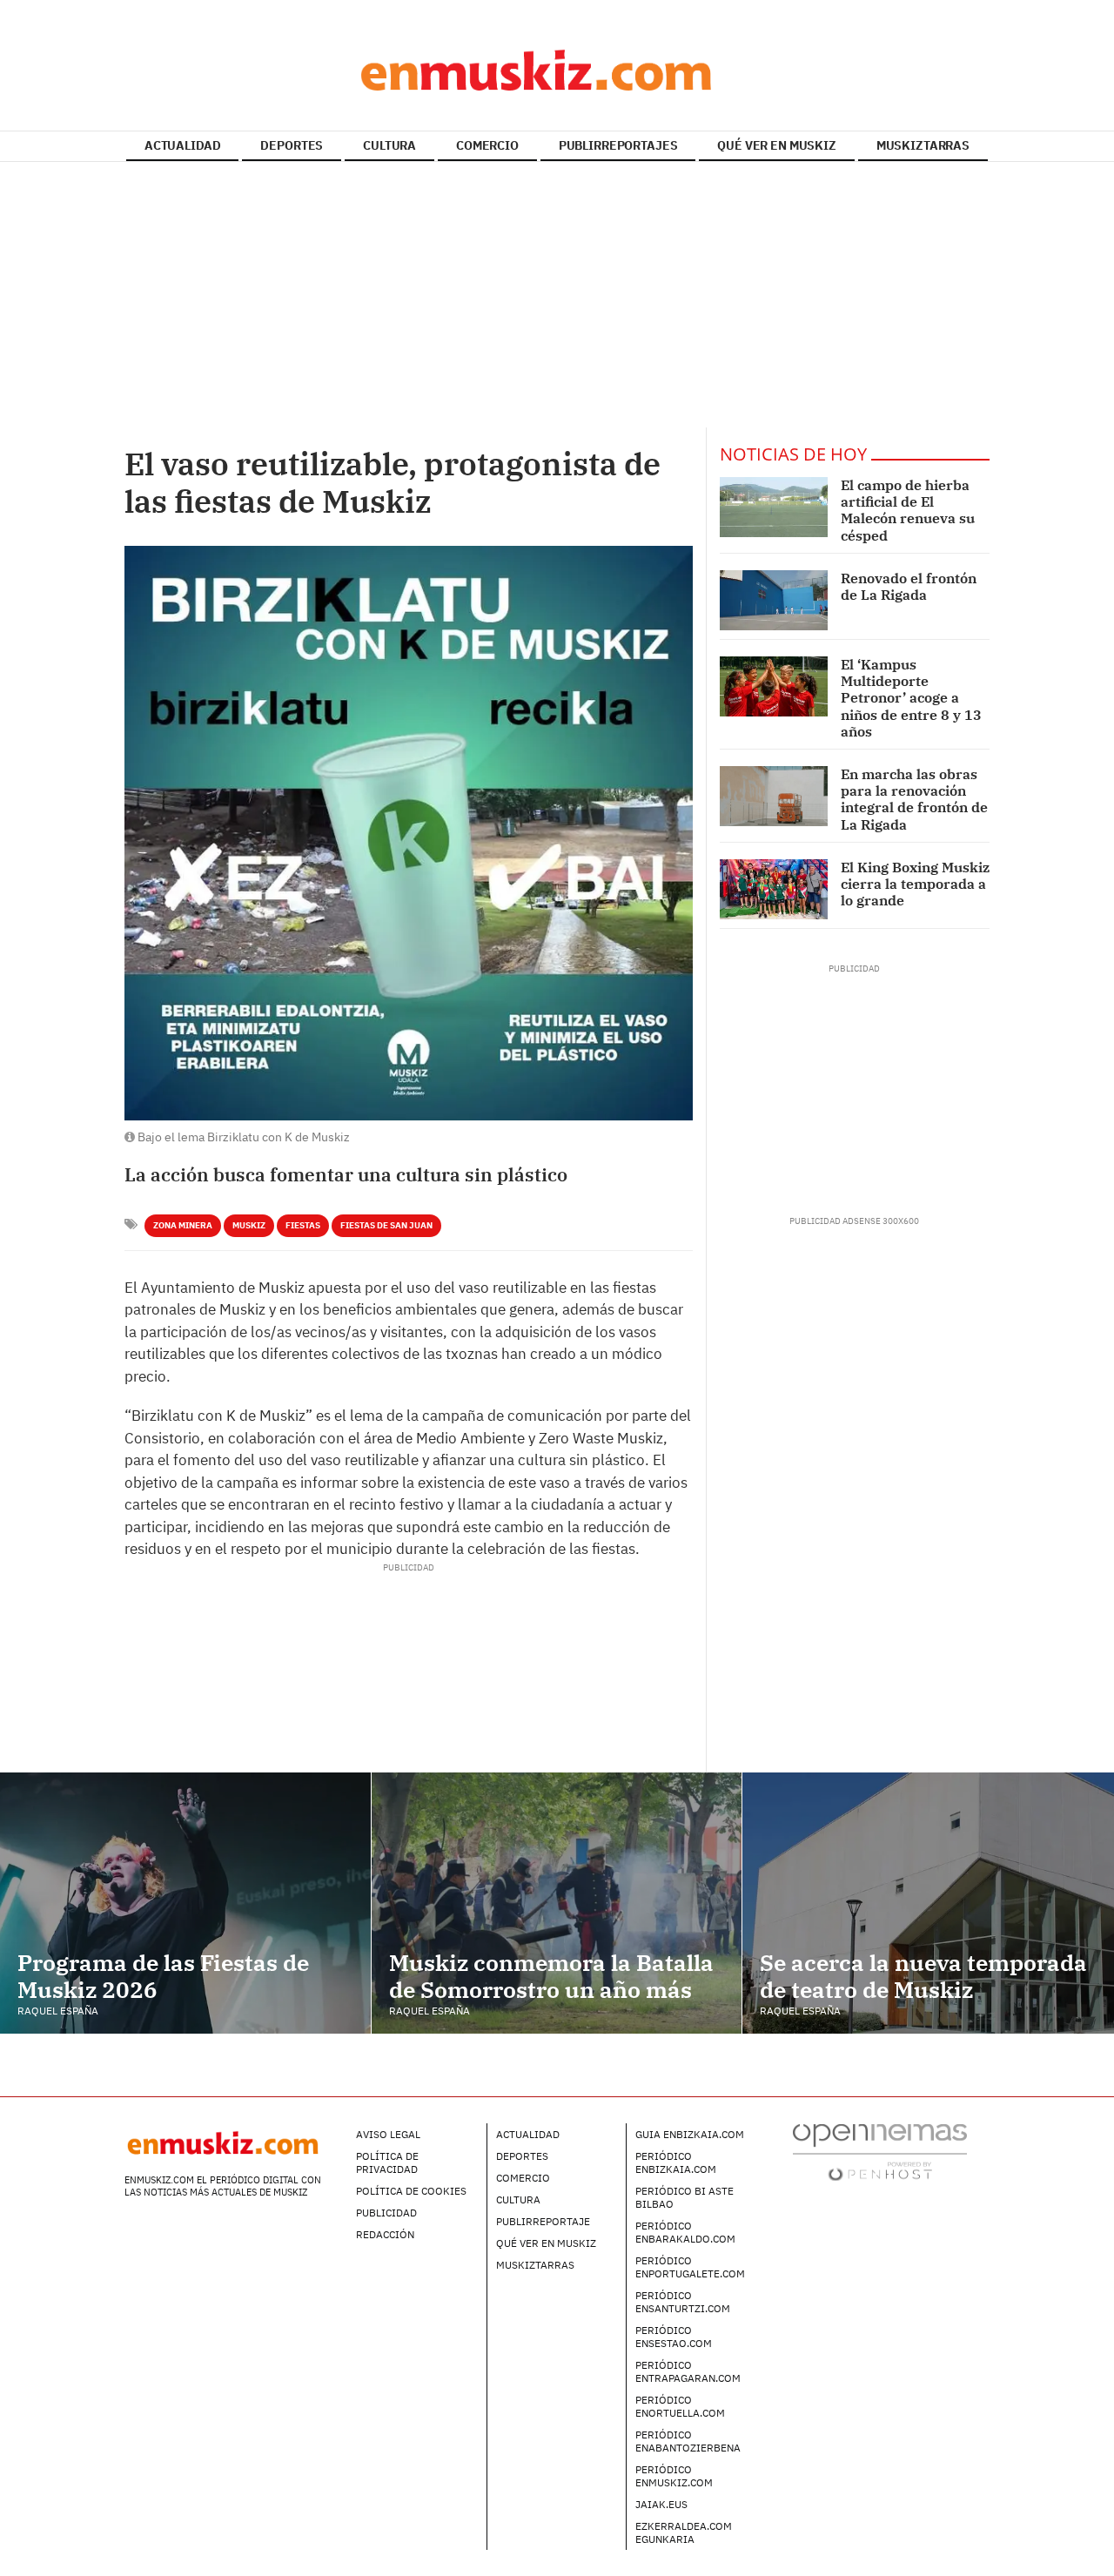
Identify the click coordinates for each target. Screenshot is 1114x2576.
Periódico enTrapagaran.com (688, 2371)
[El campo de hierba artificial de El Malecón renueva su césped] (774, 507)
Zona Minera (183, 1225)
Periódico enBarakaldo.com (685, 2232)
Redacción (385, 2234)
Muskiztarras (535, 2265)
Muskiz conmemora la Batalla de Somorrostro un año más (551, 1976)
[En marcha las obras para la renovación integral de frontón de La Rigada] (774, 796)
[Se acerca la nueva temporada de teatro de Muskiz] (928, 1903)
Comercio (523, 2178)
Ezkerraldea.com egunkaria (684, 2532)
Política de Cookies (411, 2191)
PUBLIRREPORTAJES (618, 145)
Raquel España (58, 2011)
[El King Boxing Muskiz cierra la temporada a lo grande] (774, 889)
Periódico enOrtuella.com (680, 2406)
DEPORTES (292, 145)
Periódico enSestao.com (674, 2337)
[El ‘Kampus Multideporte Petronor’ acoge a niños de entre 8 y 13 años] (774, 686)
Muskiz (249, 1225)
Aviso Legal (388, 2134)
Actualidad (528, 2134)
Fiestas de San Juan (386, 1225)
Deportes (522, 2156)
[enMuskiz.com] (557, 70)
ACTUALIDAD (183, 145)
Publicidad (386, 2213)
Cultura (518, 2199)
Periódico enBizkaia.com (676, 2162)
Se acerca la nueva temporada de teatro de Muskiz (923, 1976)
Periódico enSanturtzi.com (683, 2302)
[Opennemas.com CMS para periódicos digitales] (880, 2152)
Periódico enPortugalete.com (690, 2267)
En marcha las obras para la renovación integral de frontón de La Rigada (914, 799)
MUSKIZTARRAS (923, 145)
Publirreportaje (543, 2221)
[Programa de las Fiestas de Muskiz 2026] (185, 1903)
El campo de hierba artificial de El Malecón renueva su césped (908, 510)
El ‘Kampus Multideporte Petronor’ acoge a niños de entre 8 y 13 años (911, 698)
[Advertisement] (557, 297)
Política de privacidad (387, 2162)
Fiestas (303, 1225)
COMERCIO (487, 145)
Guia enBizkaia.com (690, 2134)
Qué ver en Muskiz (546, 2243)
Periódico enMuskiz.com (674, 2476)
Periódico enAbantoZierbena (688, 2441)
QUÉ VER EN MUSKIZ (777, 145)
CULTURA (389, 145)
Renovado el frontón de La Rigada (909, 586)
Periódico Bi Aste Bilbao (685, 2197)
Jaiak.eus (661, 2504)
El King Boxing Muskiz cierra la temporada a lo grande (915, 884)
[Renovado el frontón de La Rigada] (774, 600)
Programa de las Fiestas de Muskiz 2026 (163, 1976)
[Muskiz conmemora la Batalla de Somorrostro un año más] (557, 1903)
